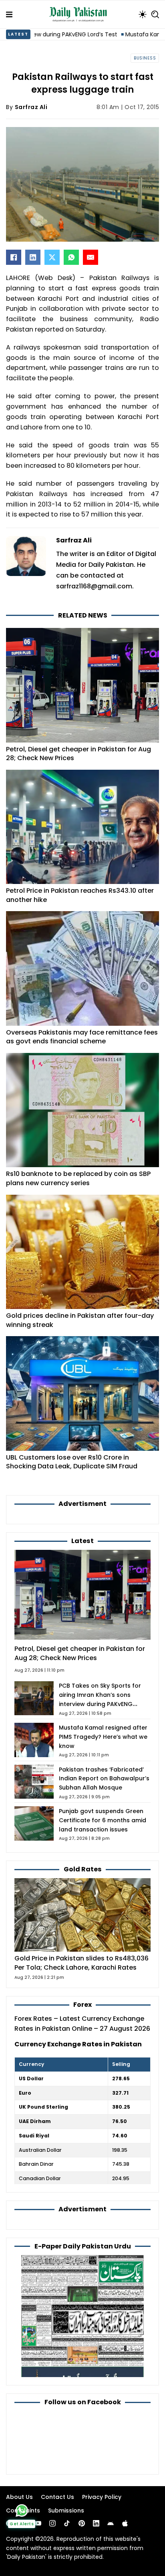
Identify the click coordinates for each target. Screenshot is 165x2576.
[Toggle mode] (143, 14)
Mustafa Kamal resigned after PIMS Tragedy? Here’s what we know (103, 1737)
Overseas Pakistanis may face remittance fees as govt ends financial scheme (82, 1037)
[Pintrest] (82, 2523)
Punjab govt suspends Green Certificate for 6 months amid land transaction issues (103, 1820)
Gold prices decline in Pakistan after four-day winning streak (80, 1320)
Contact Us (57, 2497)
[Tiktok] (67, 2523)
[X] (52, 257)
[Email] (91, 257)
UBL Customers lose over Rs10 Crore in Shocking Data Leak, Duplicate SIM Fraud (72, 1462)
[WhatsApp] (71, 257)
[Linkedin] (96, 2523)
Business (145, 58)
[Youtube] (38, 2523)
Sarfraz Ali (31, 107)
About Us (19, 2497)
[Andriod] (111, 2523)
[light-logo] (80, 14)
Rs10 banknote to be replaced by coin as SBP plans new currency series (78, 1178)
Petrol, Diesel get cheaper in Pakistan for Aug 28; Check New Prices (78, 754)
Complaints (23, 2510)
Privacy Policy (102, 2497)
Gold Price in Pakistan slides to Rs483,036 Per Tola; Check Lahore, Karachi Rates (81, 1963)
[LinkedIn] (33, 257)
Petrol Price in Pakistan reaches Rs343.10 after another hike (80, 895)
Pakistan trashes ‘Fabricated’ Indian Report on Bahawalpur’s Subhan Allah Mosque (104, 1779)
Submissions (66, 2510)
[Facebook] (14, 257)
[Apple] (125, 2523)
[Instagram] (52, 2523)
